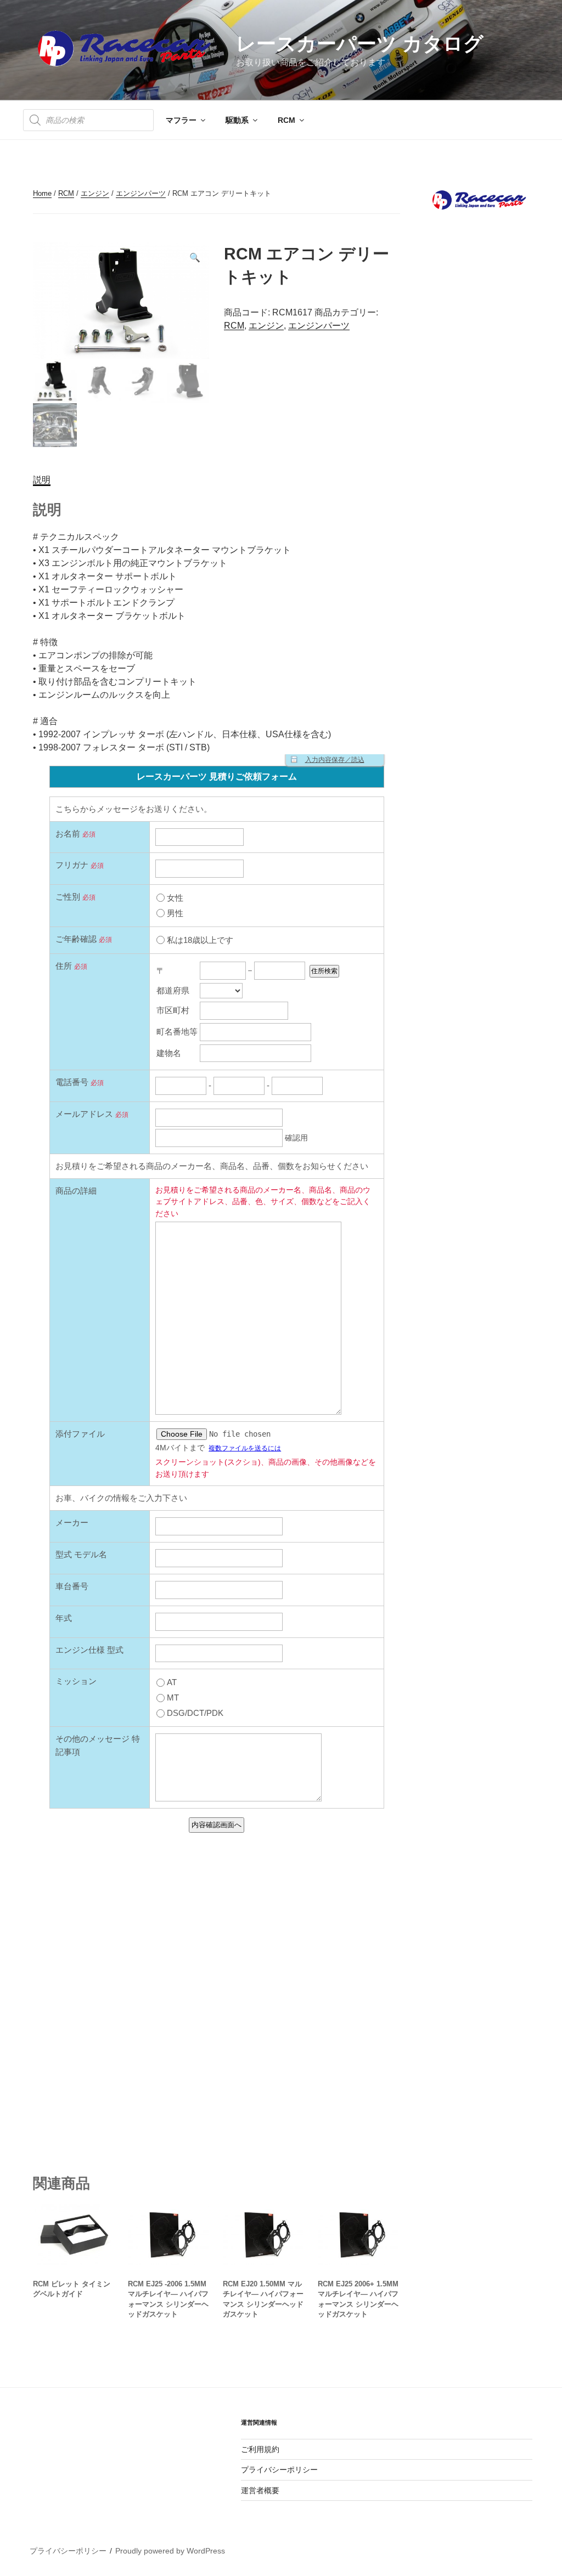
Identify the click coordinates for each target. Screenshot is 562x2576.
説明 (42, 480)
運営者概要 (260, 2490)
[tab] (42, 480)
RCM (286, 120)
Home (42, 193)
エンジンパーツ (141, 193)
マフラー (181, 120)
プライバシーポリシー (279, 2470)
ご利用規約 (260, 2449)
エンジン (95, 193)
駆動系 (237, 120)
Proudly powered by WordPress (170, 2551)
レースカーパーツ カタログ (360, 44)
